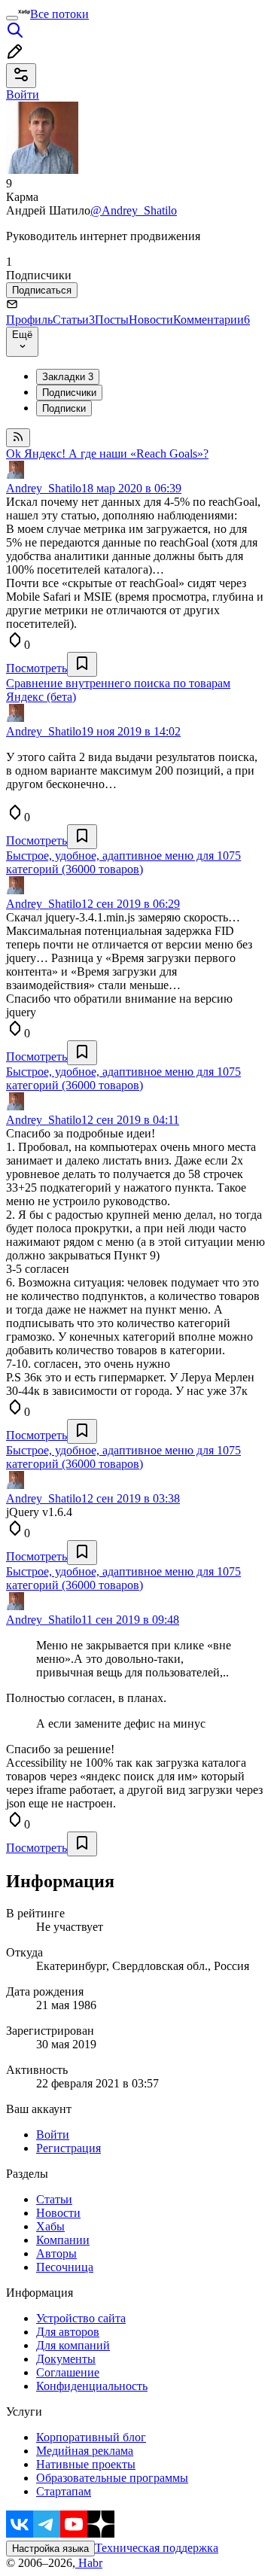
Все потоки (59, 14)
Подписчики (69, 393)
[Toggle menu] (12, 18)
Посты (112, 320)
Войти (53, 2134)
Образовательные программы (112, 2478)
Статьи (74, 320)
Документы (66, 2359)
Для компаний (73, 2345)
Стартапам (64, 2491)
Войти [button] (23, 94)
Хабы (50, 2226)
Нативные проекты (86, 2464)
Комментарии (212, 320)
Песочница (65, 2267)
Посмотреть (37, 668)
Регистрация (69, 2148)
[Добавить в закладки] (82, 664)
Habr (89, 2563)
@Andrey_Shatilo (134, 210)
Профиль (29, 320)
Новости (151, 320)
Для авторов (68, 2332)
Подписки (64, 408)
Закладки (68, 377)
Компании (63, 2240)
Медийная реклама (85, 2451)
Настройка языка (50, 2549)
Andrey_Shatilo (44, 488)
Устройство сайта (81, 2318)
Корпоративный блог (91, 2437)
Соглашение (68, 2372)
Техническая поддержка (157, 2548)
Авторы (56, 2253)
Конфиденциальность (92, 2386)
